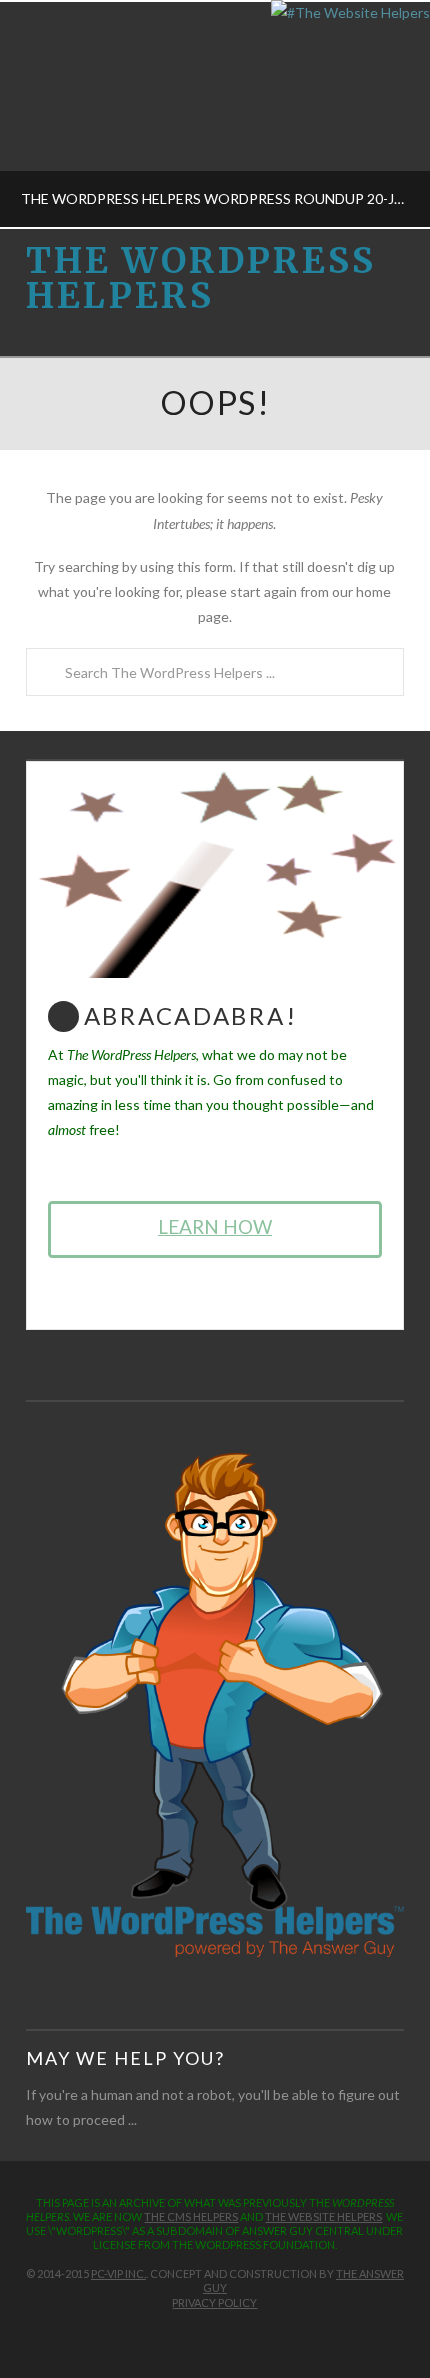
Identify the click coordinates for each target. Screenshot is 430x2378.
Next (387, 114)
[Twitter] (204, 2334)
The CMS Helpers (191, 2216)
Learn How (215, 1226)
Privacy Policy (214, 2302)
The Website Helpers (323, 2216)
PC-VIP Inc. (118, 2273)
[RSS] (247, 2334)
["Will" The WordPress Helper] (215, 1703)
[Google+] (226, 2334)
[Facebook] (183, 2334)
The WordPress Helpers (201, 279)
